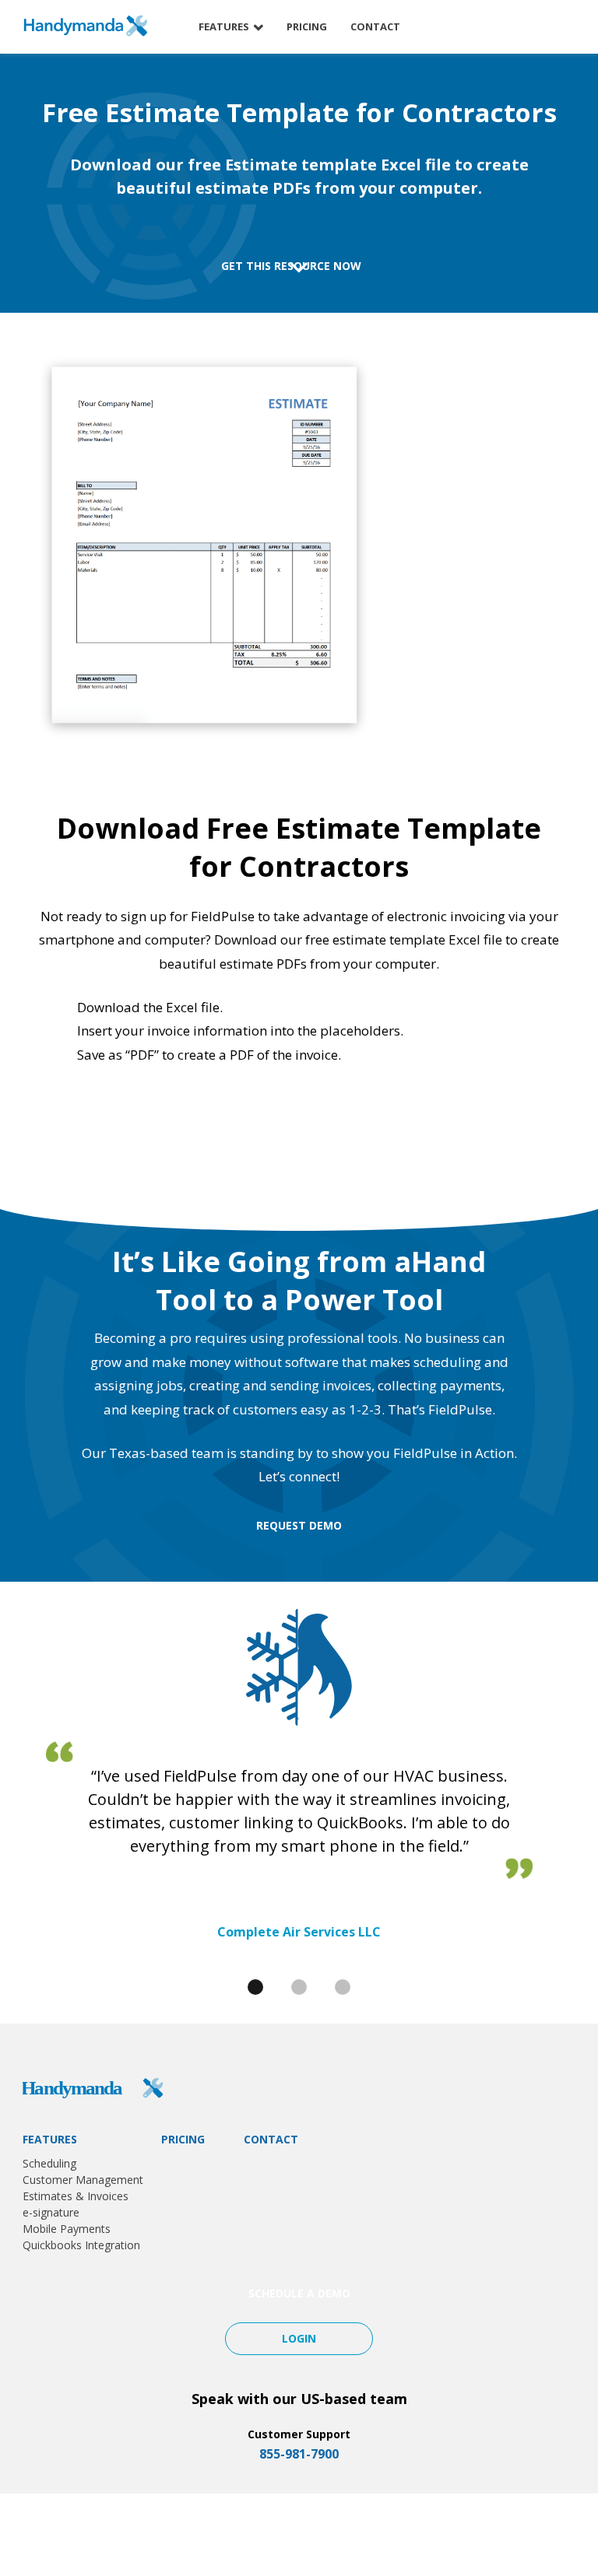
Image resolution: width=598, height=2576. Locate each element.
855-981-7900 (299, 2454)
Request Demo (299, 1525)
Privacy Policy (469, 2534)
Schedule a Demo (505, 27)
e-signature (51, 2212)
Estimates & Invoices (76, 2196)
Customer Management (83, 2180)
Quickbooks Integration (81, 2245)
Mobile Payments (67, 2229)
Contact (375, 26)
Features (224, 26)
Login (299, 2338)
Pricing (307, 26)
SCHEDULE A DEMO (299, 2293)
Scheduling (49, 2163)
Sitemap (539, 2534)
